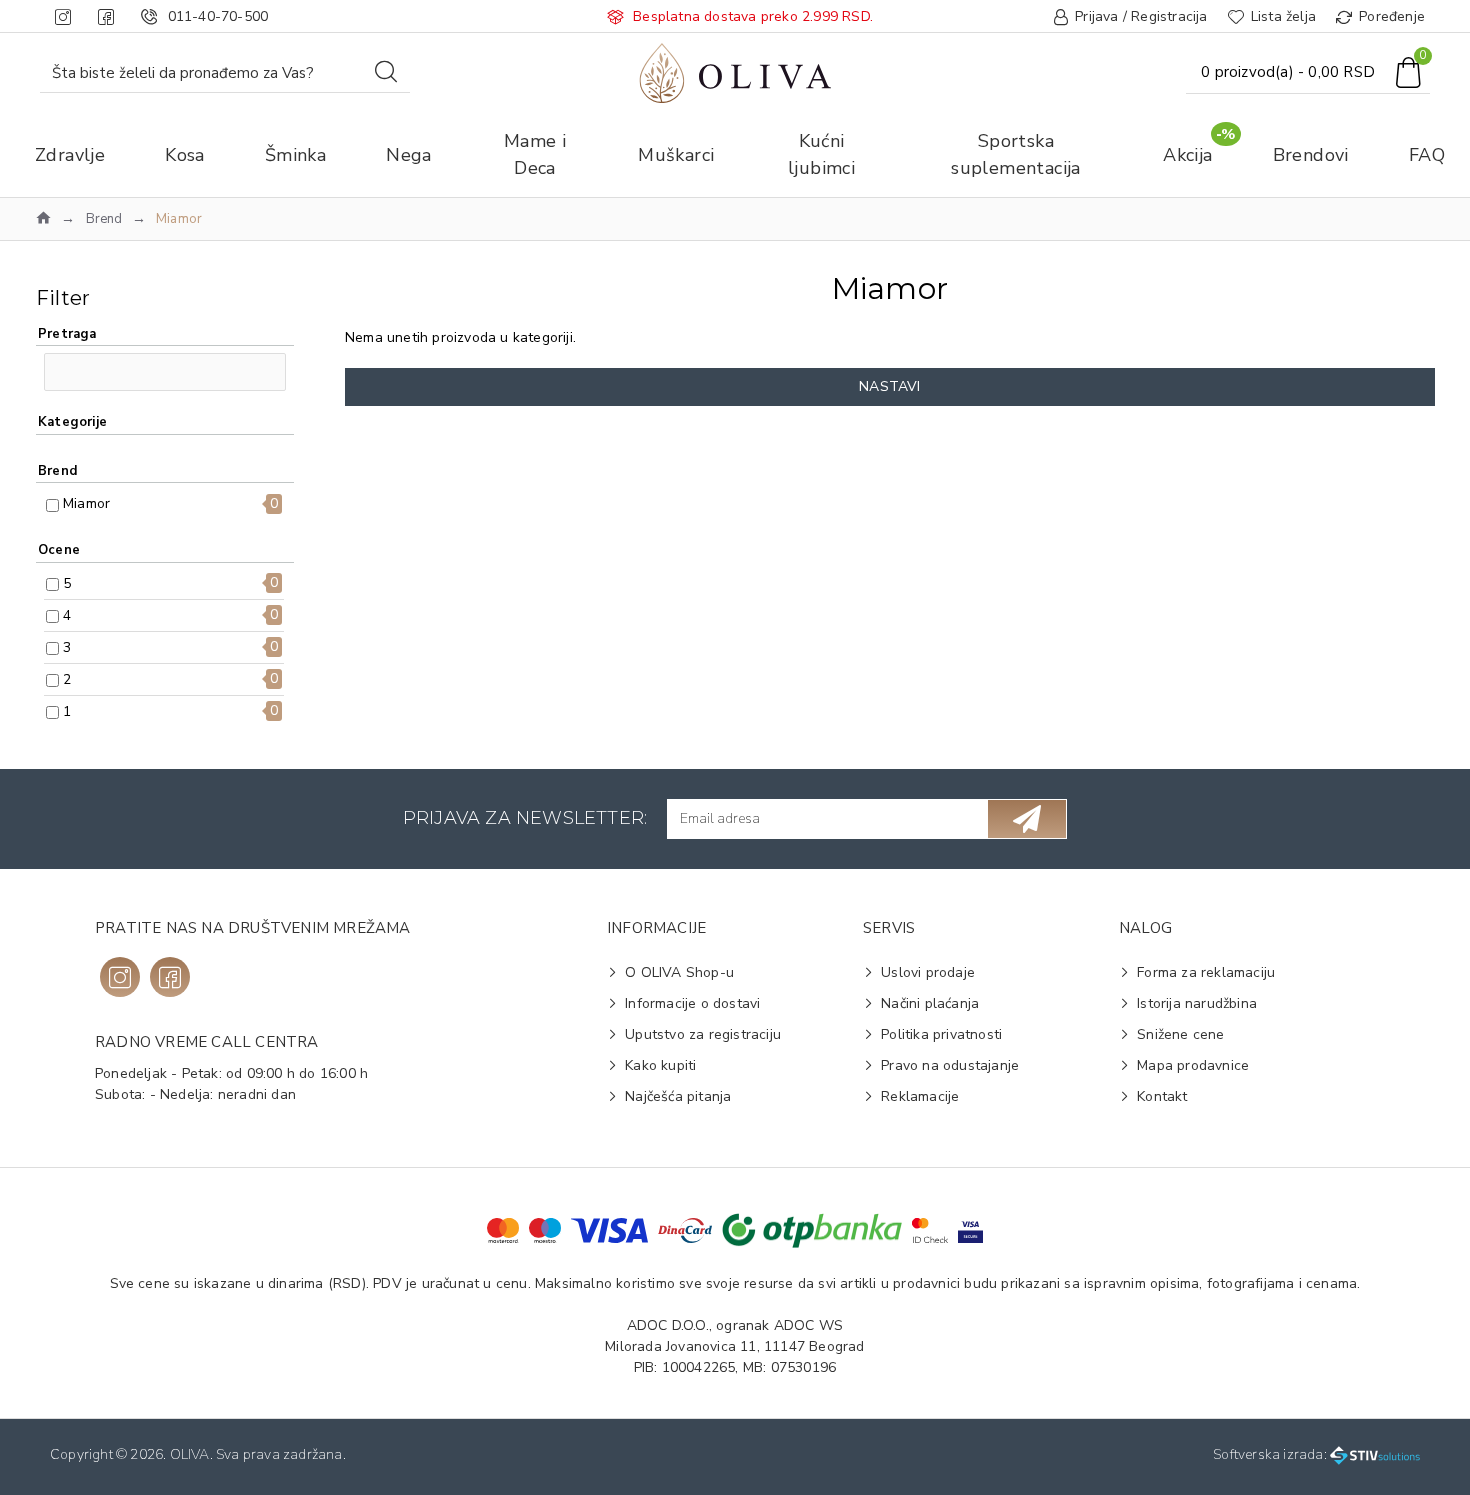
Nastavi (889, 386)
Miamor (86, 503)
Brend (104, 219)
